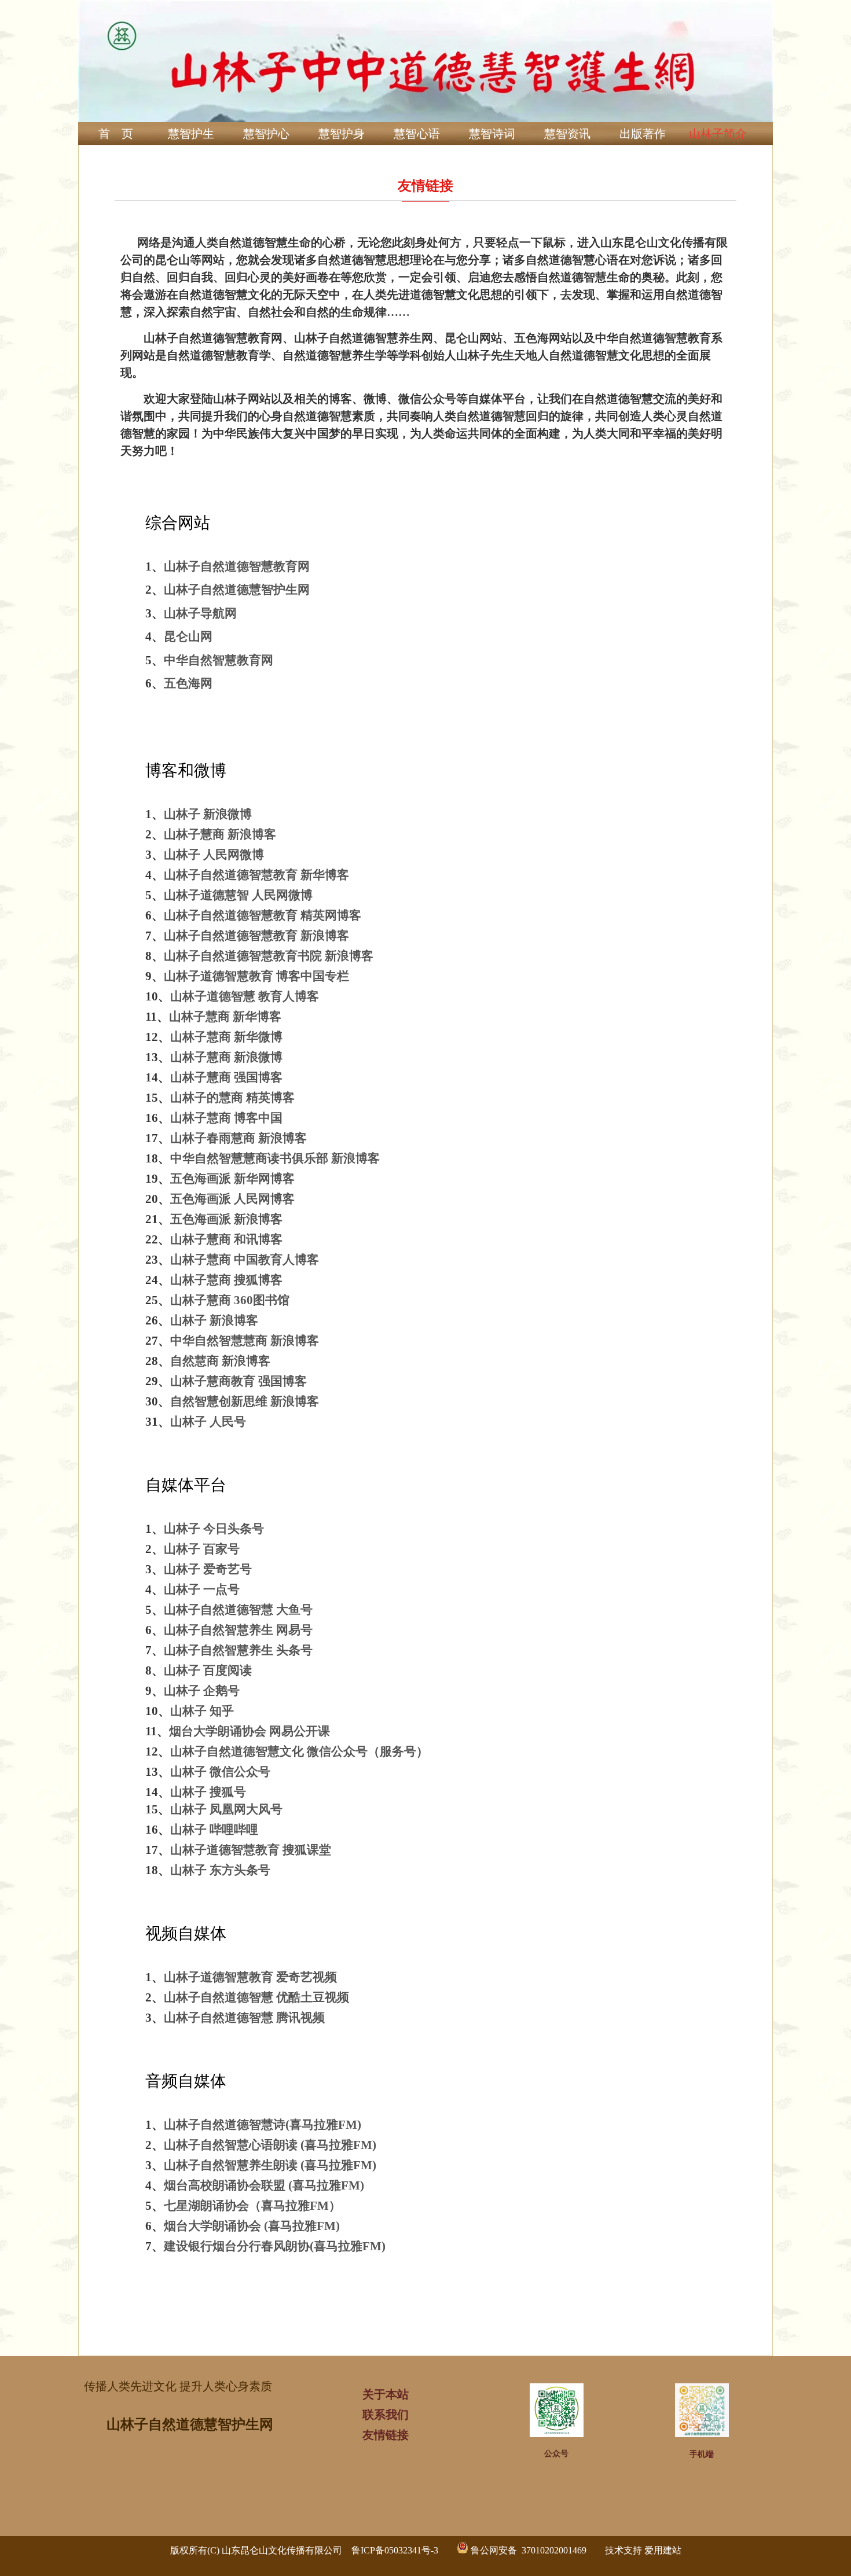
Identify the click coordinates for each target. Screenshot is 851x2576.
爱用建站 (663, 2550)
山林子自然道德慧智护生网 (190, 2424)
